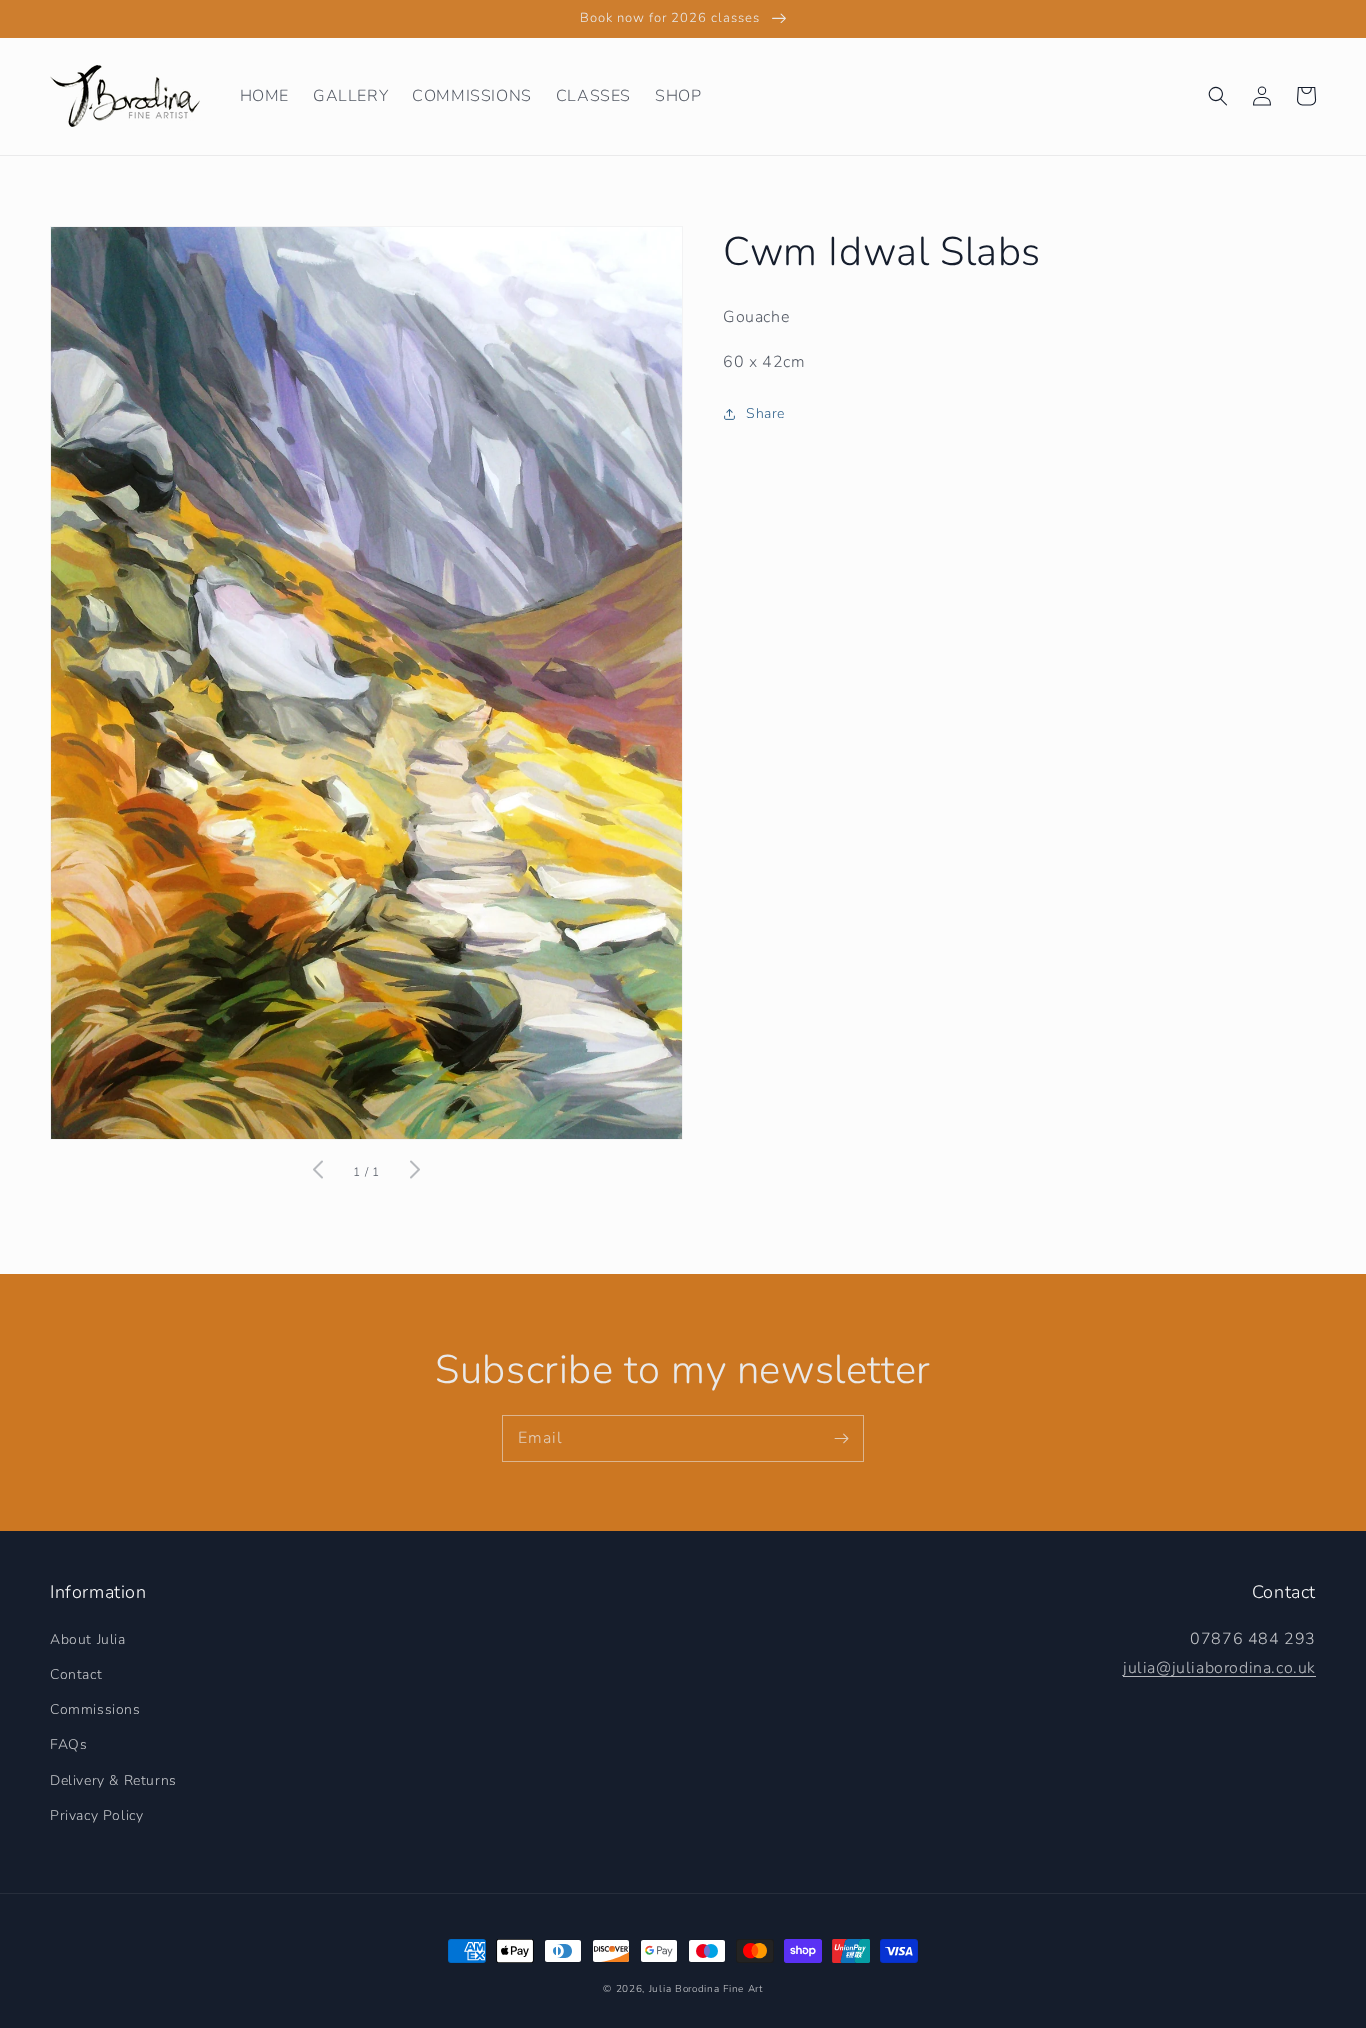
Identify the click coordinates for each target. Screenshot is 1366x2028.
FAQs (68, 1744)
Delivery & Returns (113, 1780)
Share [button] (765, 413)
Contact (76, 1674)
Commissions (95, 1709)
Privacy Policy (96, 1815)
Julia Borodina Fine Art (706, 1989)
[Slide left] (319, 1172)
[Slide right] (414, 1172)
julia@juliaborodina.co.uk (1219, 1668)
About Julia (88, 1639)
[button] (1218, 96)
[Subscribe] (841, 1438)
